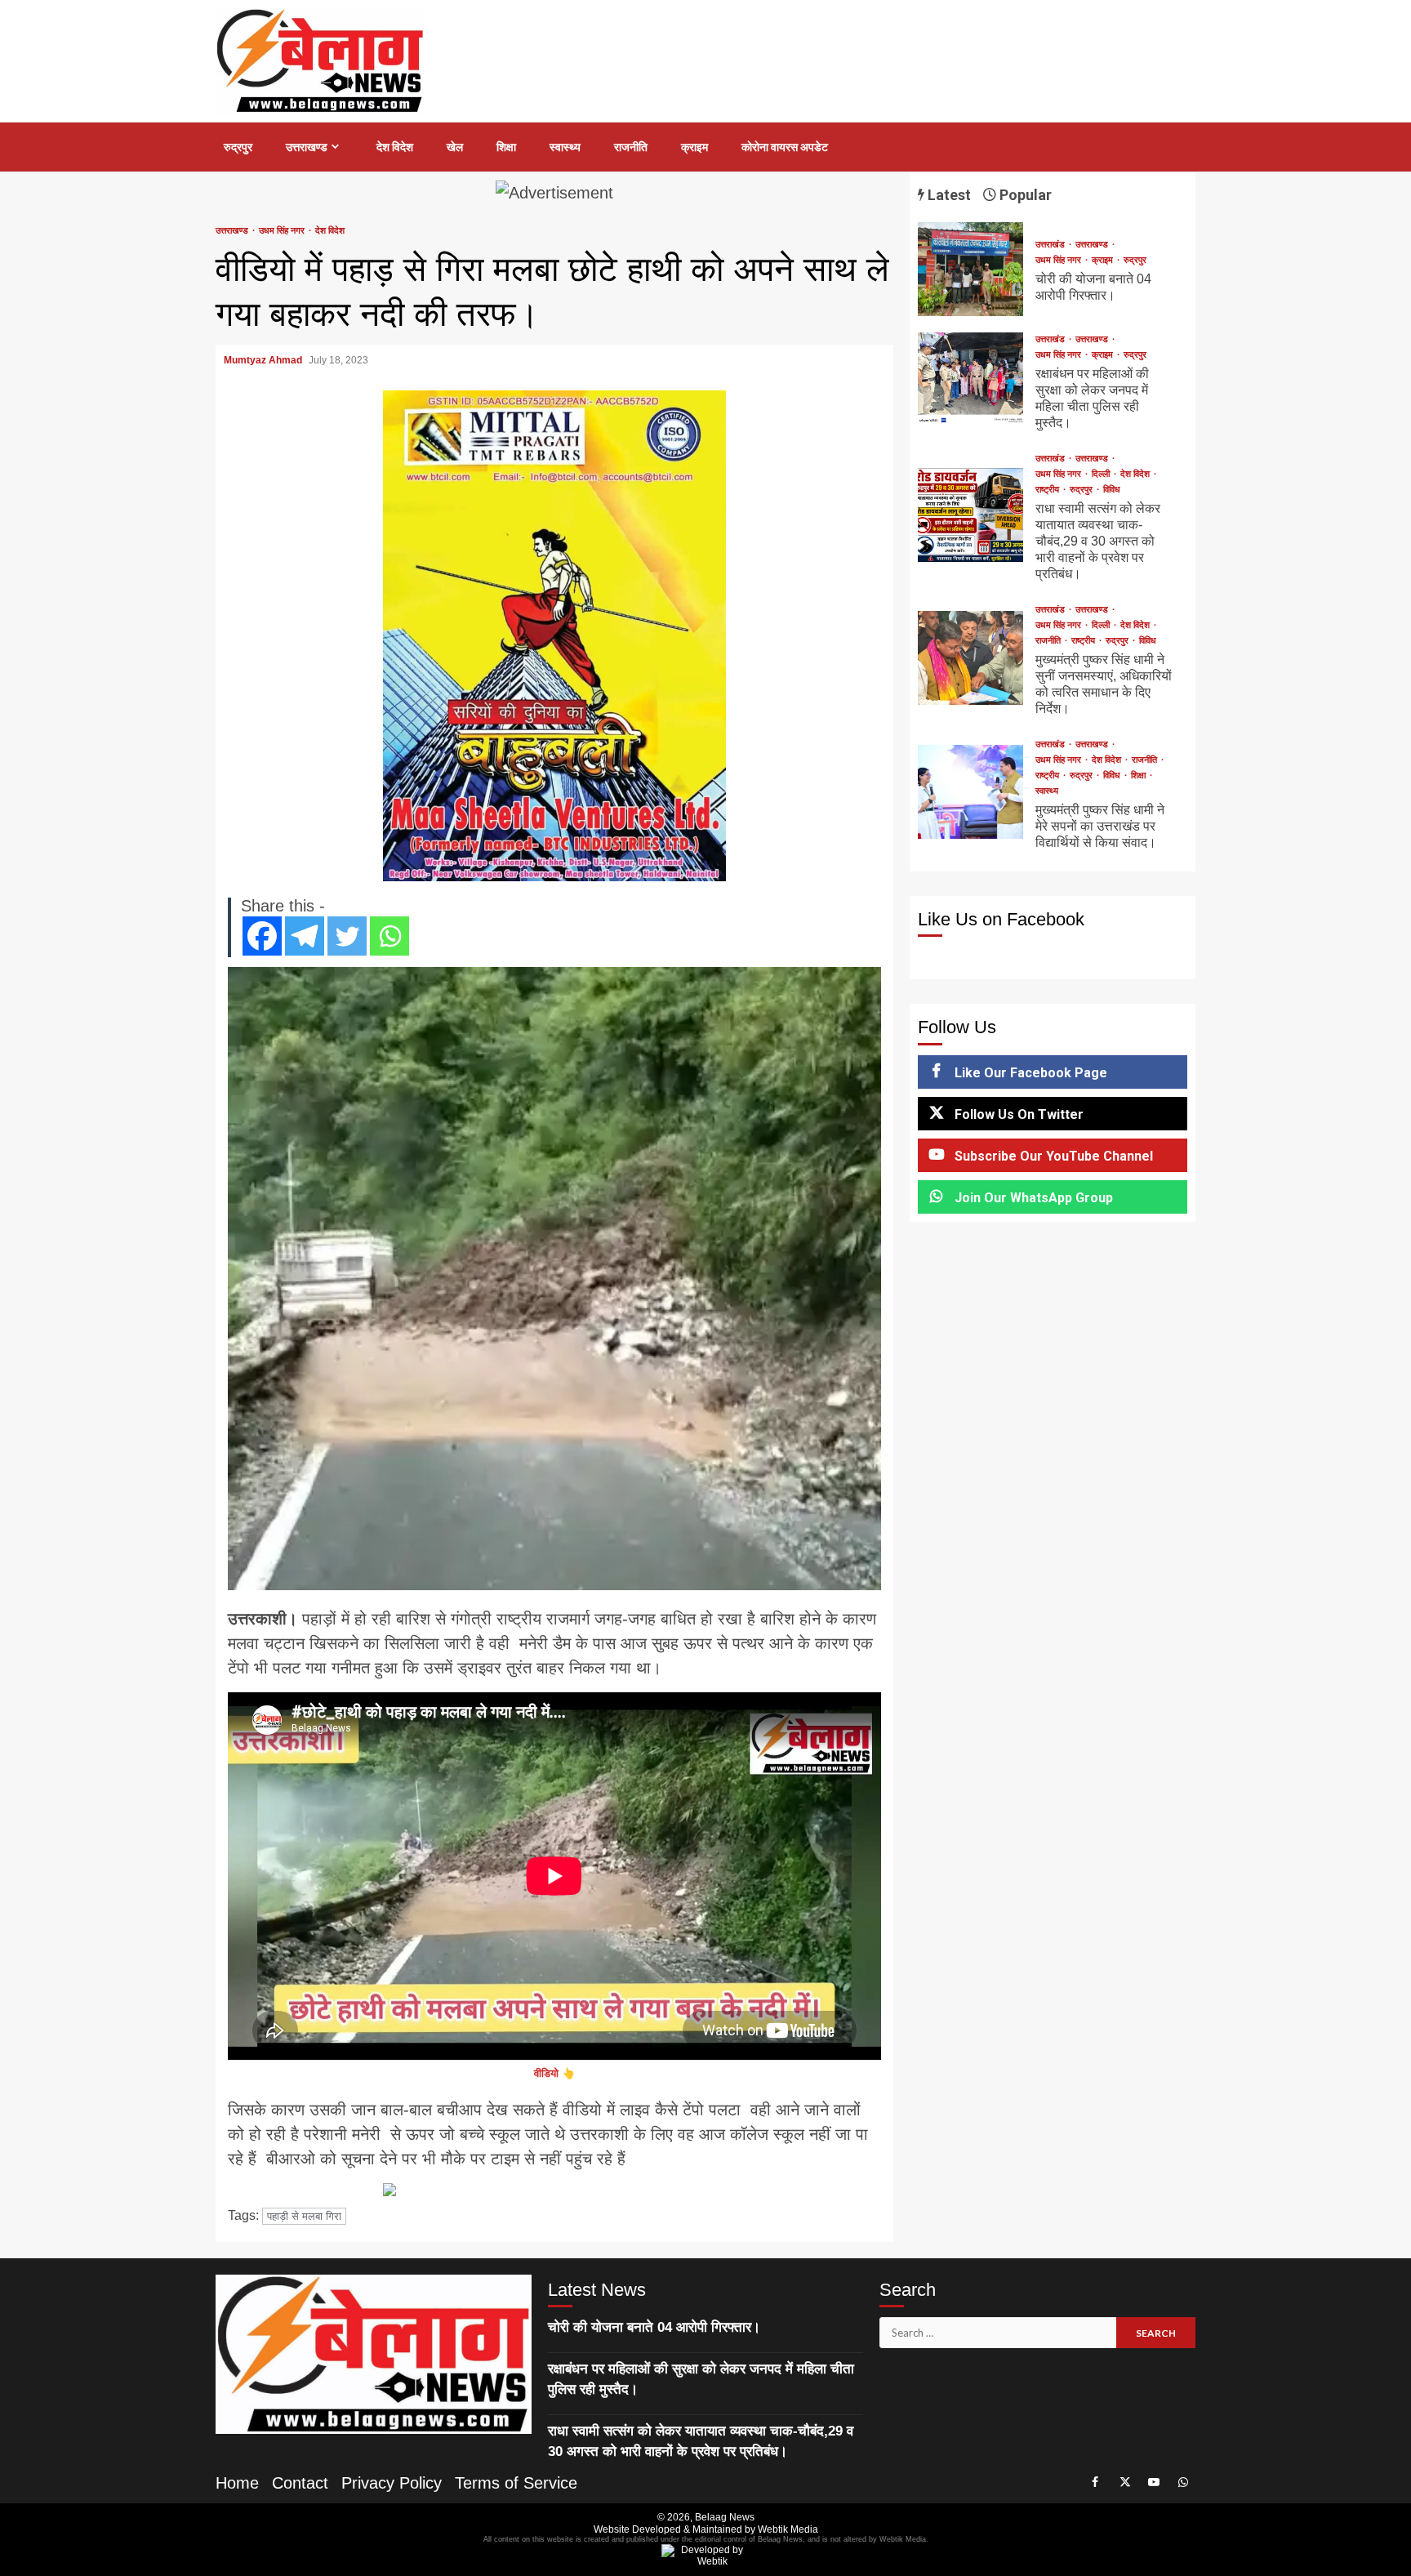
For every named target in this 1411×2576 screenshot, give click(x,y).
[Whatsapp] (389, 936)
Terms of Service (516, 2483)
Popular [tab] (1024, 195)
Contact (300, 2483)
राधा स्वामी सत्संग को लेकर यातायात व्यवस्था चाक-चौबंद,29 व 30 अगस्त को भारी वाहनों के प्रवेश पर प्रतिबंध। (970, 515)
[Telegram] (305, 936)
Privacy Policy (392, 2483)
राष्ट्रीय (1048, 490)
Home (237, 2483)
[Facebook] (262, 936)
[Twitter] (347, 936)
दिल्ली (1102, 474)
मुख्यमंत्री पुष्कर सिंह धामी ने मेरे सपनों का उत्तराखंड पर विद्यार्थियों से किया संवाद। (970, 792)
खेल (455, 147)
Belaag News (725, 2517)
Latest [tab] (948, 195)
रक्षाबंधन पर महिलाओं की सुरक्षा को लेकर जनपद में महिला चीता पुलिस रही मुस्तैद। (970, 379)
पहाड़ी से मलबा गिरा (304, 2216)
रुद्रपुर (238, 147)
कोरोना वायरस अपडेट (785, 147)
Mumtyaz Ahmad (264, 360)
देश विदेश (395, 147)
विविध (1112, 490)
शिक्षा (506, 147)
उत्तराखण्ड (307, 147)
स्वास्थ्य (565, 147)
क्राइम (694, 147)
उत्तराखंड (1051, 245)
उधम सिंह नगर (283, 231)
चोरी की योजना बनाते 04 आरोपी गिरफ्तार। (970, 269)
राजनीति (631, 147)
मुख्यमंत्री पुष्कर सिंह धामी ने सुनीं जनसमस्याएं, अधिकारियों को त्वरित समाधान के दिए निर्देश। (970, 658)
